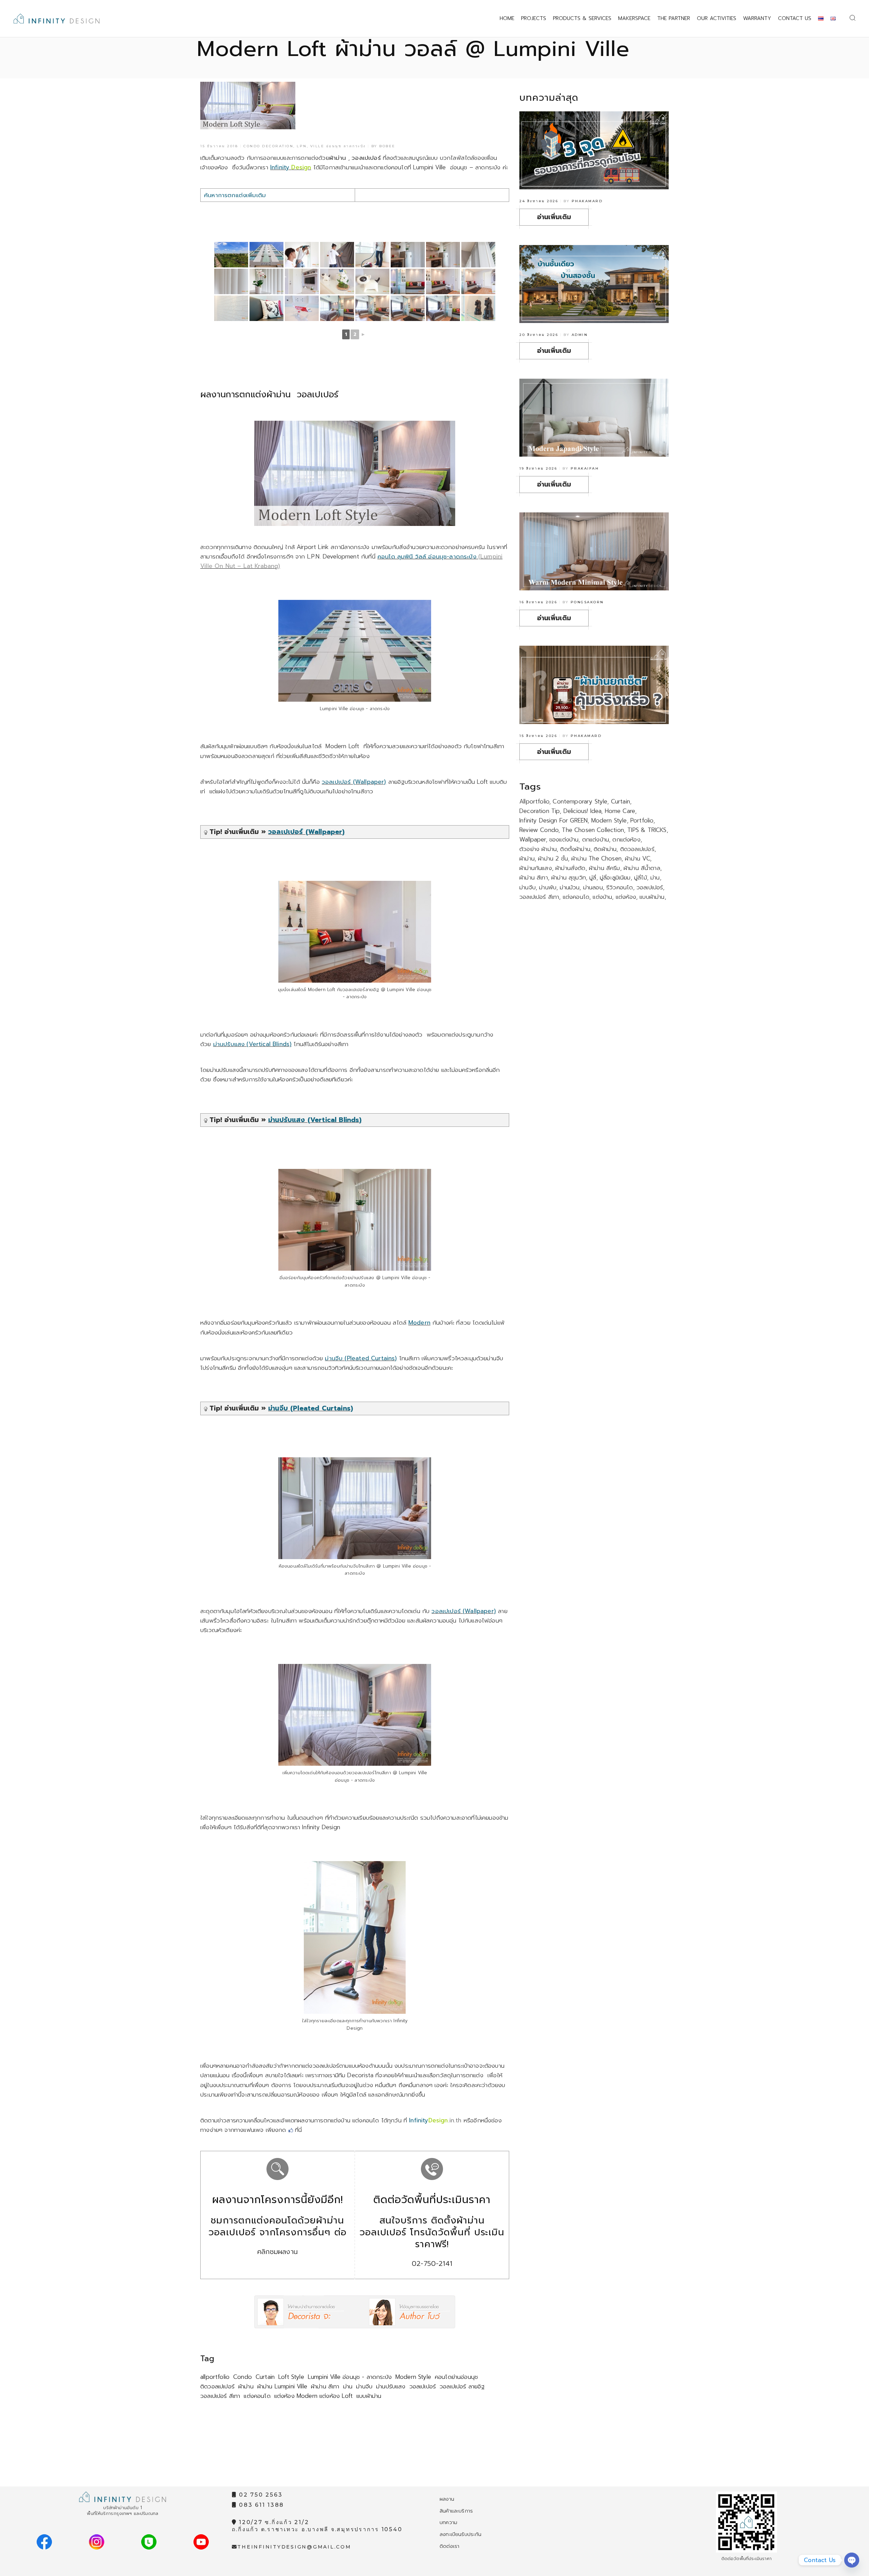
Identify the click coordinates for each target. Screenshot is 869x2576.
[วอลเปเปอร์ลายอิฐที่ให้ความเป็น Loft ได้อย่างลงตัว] (231, 308)
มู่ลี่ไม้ (641, 877)
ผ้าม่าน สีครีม (605, 868)
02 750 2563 (260, 2495)
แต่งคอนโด (257, 2396)
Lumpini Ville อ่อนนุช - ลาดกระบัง (350, 2377)
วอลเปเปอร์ (423, 2386)
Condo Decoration (268, 146)
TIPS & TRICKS (647, 830)
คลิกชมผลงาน (278, 2252)
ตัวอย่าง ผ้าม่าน (538, 849)
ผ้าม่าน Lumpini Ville (282, 2386)
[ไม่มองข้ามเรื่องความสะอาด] (372, 255)
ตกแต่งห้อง (626, 839)
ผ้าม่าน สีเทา (325, 2386)
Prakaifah (585, 468)
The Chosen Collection (593, 830)
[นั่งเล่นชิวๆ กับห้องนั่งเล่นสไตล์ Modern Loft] (408, 281)
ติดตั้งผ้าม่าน (575, 849)
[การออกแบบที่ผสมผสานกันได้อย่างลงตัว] (337, 308)
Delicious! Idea (583, 811)
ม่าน (348, 2386)
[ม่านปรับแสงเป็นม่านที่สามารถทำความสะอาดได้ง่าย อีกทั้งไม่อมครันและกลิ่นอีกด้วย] (231, 281)
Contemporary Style (580, 801)
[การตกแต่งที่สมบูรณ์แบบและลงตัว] (443, 308)
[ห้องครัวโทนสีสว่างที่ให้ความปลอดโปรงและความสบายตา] (408, 255)
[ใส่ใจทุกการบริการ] (302, 255)
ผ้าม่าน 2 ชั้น (553, 858)
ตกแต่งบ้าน (596, 839)
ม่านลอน (593, 887)
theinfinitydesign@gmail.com (294, 2547)
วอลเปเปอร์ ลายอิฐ (462, 2386)
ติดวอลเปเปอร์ (217, 2386)
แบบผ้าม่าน (369, 2396)
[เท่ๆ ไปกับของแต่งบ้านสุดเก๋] (478, 308)
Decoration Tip (540, 811)
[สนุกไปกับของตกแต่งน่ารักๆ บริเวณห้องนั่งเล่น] (302, 308)
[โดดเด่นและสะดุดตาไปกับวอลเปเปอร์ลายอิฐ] (443, 281)
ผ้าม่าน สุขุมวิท (569, 877)
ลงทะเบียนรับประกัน (461, 2534)
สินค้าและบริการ (456, 2511)
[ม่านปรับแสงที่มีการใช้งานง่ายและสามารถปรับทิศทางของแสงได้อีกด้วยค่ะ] (478, 255)
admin (580, 335)
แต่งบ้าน (602, 897)
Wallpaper (533, 839)
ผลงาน (447, 2499)
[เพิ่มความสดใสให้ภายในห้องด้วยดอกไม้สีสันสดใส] (266, 281)
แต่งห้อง (626, 897)
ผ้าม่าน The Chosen (596, 858)
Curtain (265, 2377)
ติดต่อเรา (449, 2546)
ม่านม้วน (570, 887)
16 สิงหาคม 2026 (538, 602)
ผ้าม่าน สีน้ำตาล (642, 868)
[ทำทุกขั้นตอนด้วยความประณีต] (337, 255)
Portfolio (642, 820)
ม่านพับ (548, 887)
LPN (302, 146)
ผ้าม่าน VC (637, 858)
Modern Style (413, 2377)
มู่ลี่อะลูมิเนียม (615, 877)
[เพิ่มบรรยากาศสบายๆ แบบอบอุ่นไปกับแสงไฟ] (478, 281)
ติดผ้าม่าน (605, 849)
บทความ (448, 2522)
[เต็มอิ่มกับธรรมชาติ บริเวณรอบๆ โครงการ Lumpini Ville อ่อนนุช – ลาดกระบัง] (231, 255)
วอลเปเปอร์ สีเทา (220, 2396)
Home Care (620, 811)
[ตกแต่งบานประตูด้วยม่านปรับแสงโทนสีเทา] (443, 255)
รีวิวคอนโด (620, 887)
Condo (243, 2377)
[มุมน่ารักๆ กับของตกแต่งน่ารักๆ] (337, 281)
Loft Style (291, 2377)
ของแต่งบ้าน (564, 839)
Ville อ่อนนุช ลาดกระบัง (338, 146)
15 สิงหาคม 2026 (538, 736)
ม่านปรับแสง (391, 2386)
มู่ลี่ (593, 877)
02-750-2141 (432, 2264)
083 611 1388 (260, 2505)
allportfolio (215, 2377)
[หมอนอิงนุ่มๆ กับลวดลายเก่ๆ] (266, 308)
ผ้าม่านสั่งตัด (570, 868)
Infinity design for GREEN (553, 820)
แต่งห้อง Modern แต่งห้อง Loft (313, 2396)
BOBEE (387, 146)
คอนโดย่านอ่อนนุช (456, 2377)
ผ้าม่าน (246, 2386)
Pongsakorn (587, 602)
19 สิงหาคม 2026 (538, 468)
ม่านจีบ (364, 2386)
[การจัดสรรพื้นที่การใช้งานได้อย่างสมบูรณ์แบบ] (372, 308)
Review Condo (539, 830)
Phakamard (587, 201)
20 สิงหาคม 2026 (539, 335)
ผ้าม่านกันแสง (536, 868)
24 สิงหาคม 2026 (539, 201)
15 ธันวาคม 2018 (219, 146)
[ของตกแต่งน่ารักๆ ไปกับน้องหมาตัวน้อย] (372, 281)
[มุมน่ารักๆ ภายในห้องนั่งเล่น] (302, 281)
